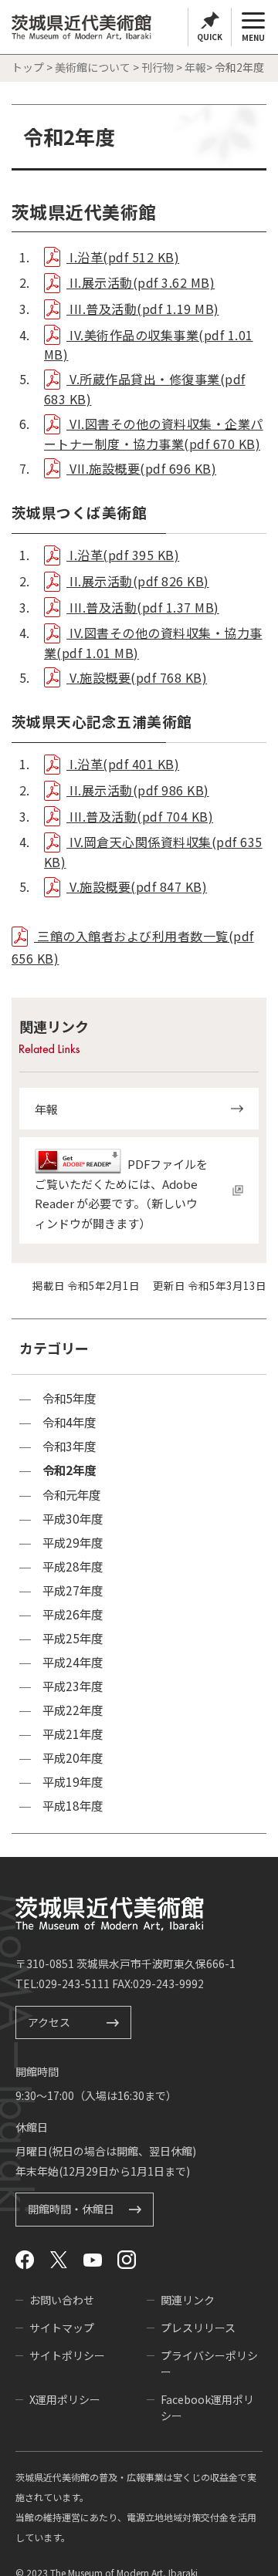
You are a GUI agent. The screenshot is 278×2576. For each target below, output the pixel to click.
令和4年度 (69, 1422)
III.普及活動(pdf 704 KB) (140, 816)
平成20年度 (73, 1758)
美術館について (93, 67)
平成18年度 (73, 1806)
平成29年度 (73, 1543)
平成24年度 (73, 1662)
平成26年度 (73, 1614)
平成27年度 (73, 1590)
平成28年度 (73, 1567)
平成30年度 (73, 1519)
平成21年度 (73, 1734)
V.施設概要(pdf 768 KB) (137, 677)
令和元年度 (71, 1495)
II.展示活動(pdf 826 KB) (138, 581)
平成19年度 (73, 1782)
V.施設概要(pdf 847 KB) (137, 886)
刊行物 (158, 67)
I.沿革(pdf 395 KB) (123, 555)
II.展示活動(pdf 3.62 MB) (141, 282)
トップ (28, 67)
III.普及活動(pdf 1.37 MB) (143, 607)
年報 (195, 67)
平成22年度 (73, 1710)
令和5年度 (69, 1398)
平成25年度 (73, 1638)
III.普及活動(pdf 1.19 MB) (143, 309)
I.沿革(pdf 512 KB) (123, 257)
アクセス (49, 2022)
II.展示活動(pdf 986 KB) (138, 790)
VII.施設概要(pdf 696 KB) (141, 468)
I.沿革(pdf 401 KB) (123, 764)
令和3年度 (69, 1446)
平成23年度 (73, 1686)
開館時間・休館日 (71, 2210)
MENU (253, 37)
